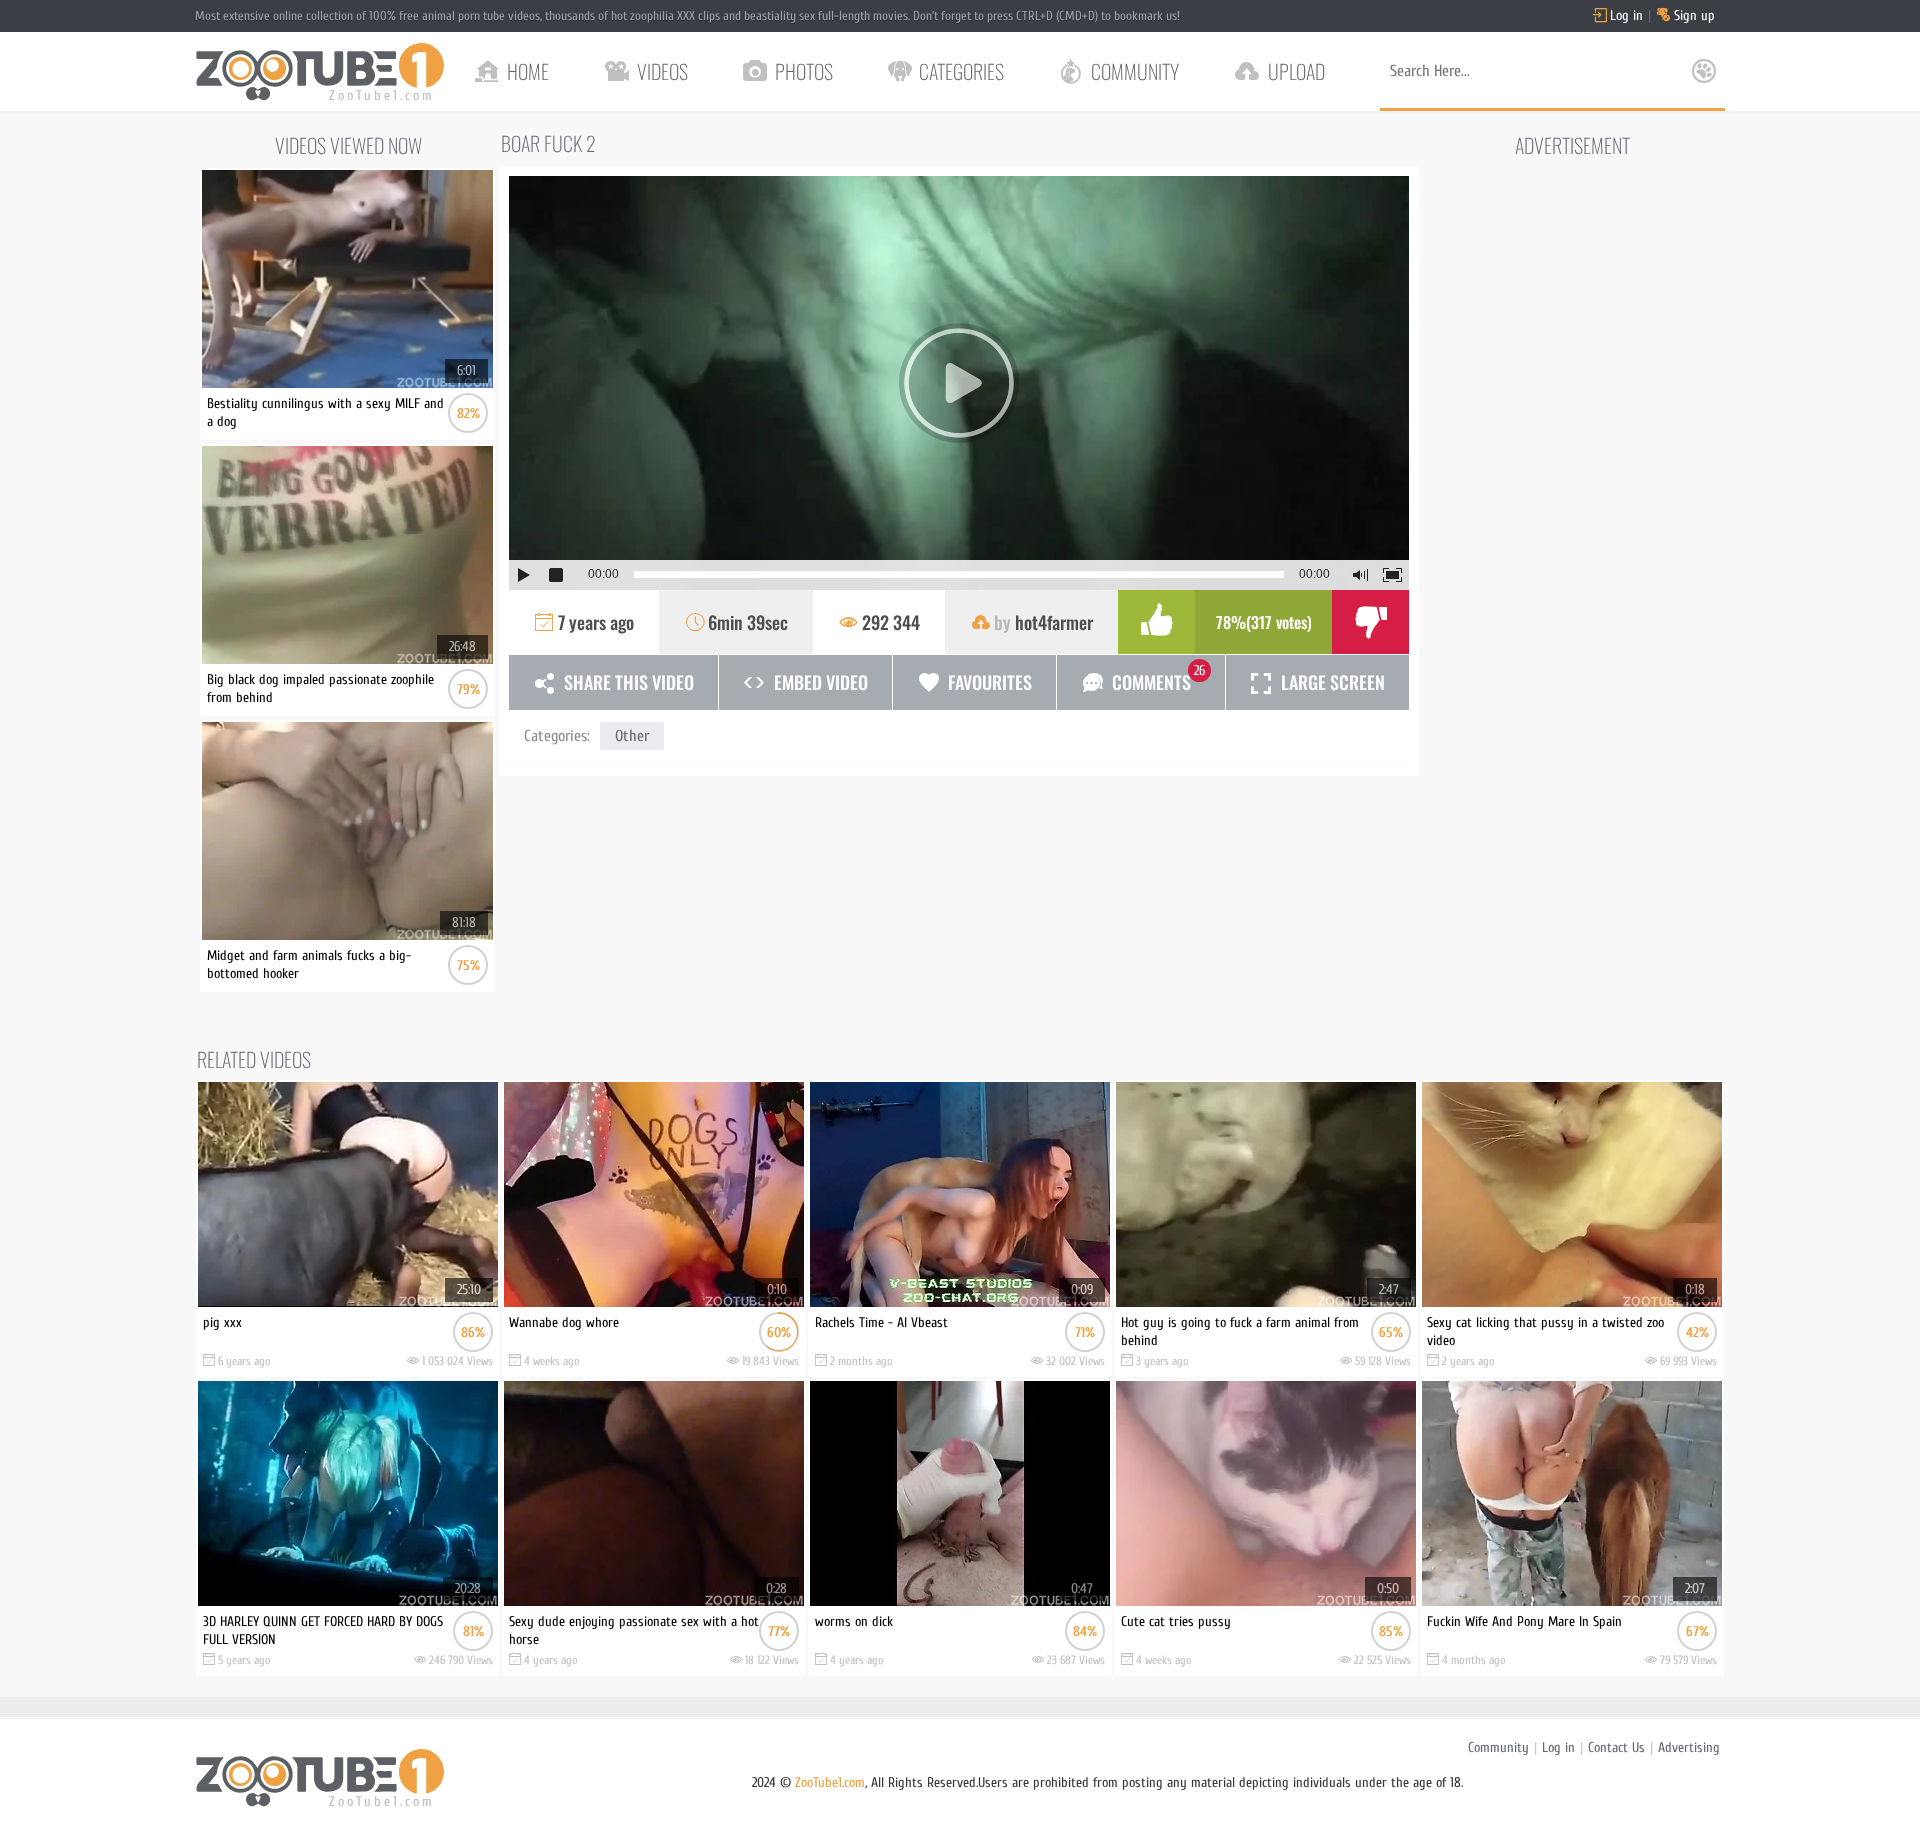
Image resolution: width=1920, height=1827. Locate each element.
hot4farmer (1054, 622)
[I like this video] (1156, 622)
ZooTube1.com (830, 1782)
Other (632, 736)
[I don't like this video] (1370, 622)
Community (1498, 1747)
